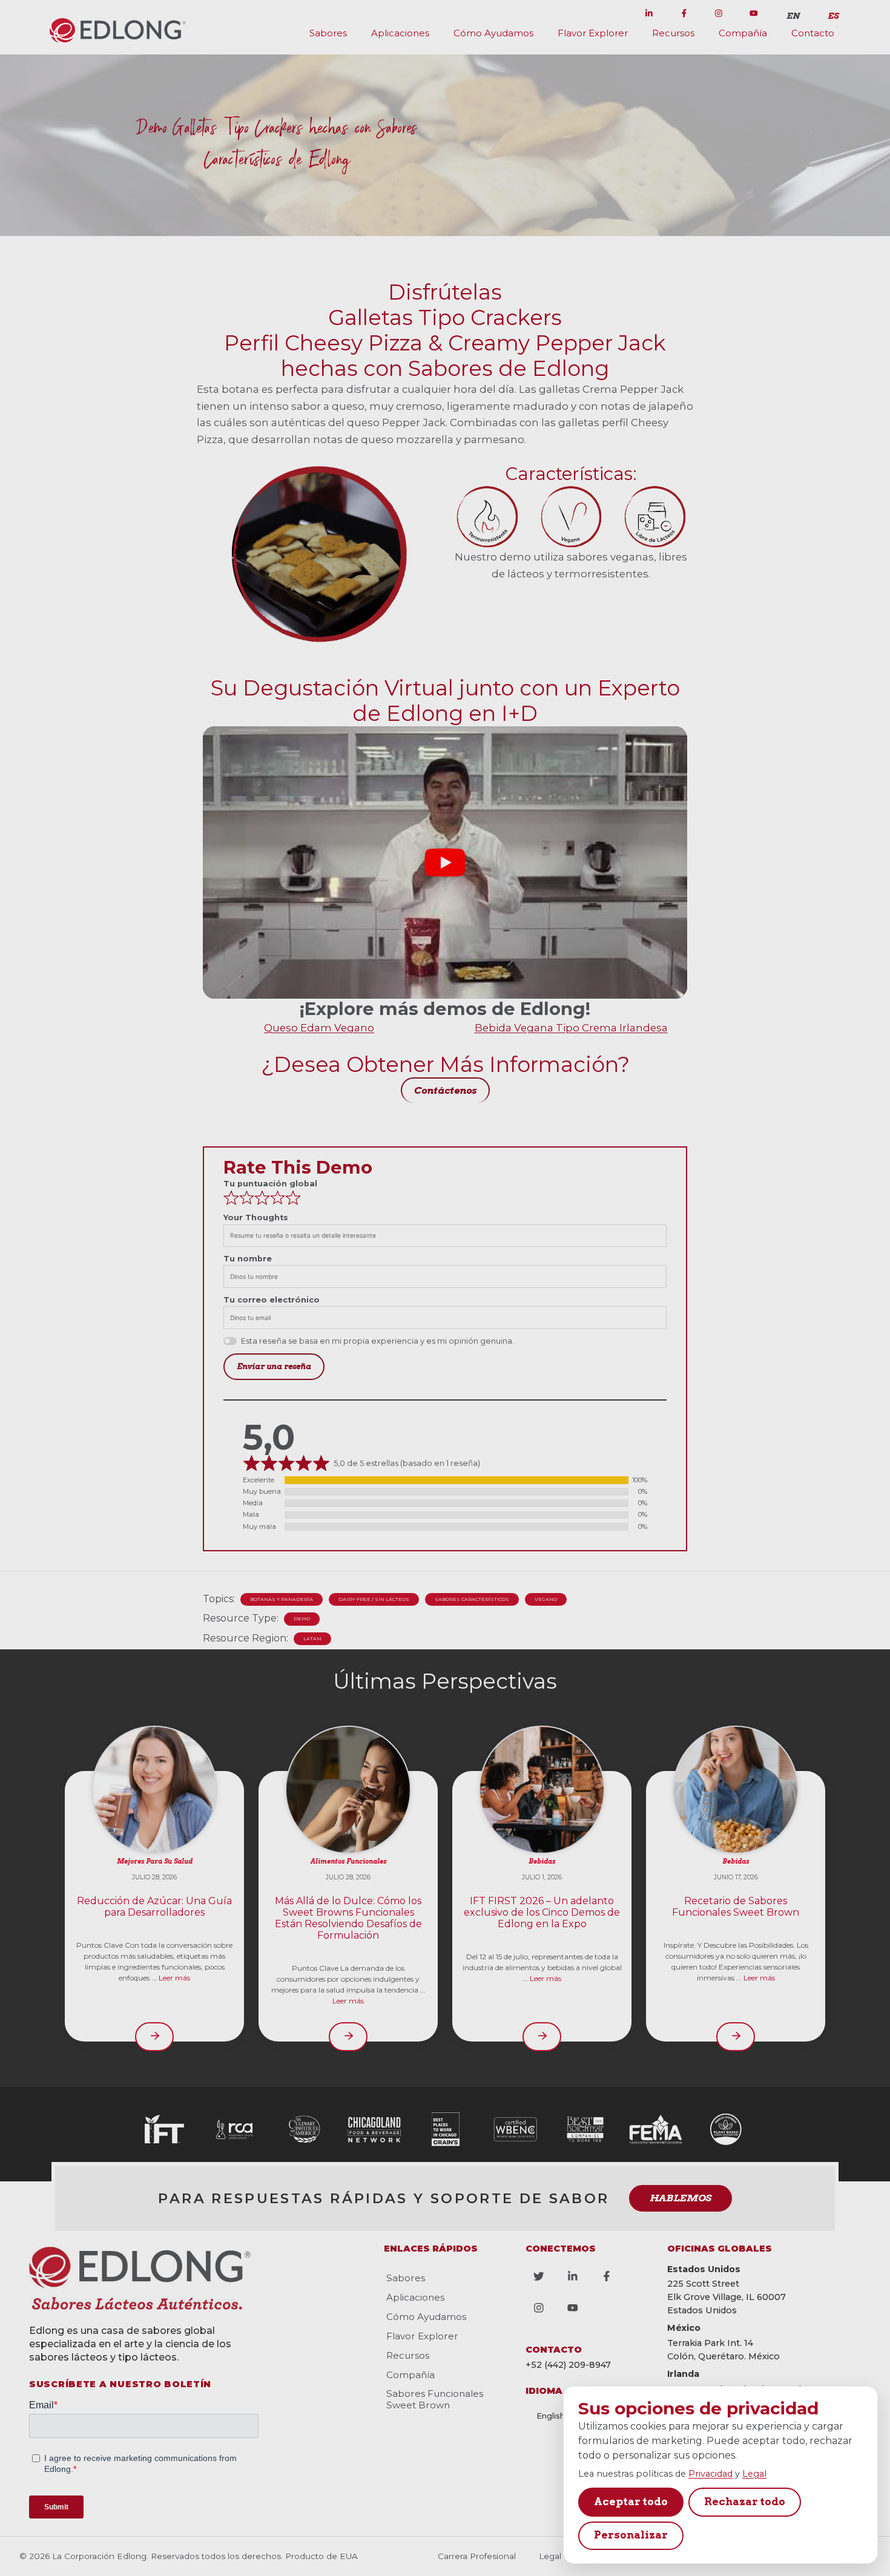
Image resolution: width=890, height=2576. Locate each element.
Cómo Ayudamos (493, 33)
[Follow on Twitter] (614, 13)
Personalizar (631, 2535)
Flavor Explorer (593, 33)
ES (833, 16)
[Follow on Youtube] (754, 13)
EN (793, 16)
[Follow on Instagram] (719, 13)
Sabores (328, 33)
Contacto (813, 33)
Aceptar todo (631, 2502)
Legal (754, 2474)
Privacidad (710, 2474)
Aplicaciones (400, 33)
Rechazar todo (745, 2502)
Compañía (743, 33)
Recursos (673, 33)
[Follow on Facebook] (684, 13)
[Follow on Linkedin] (649, 13)
